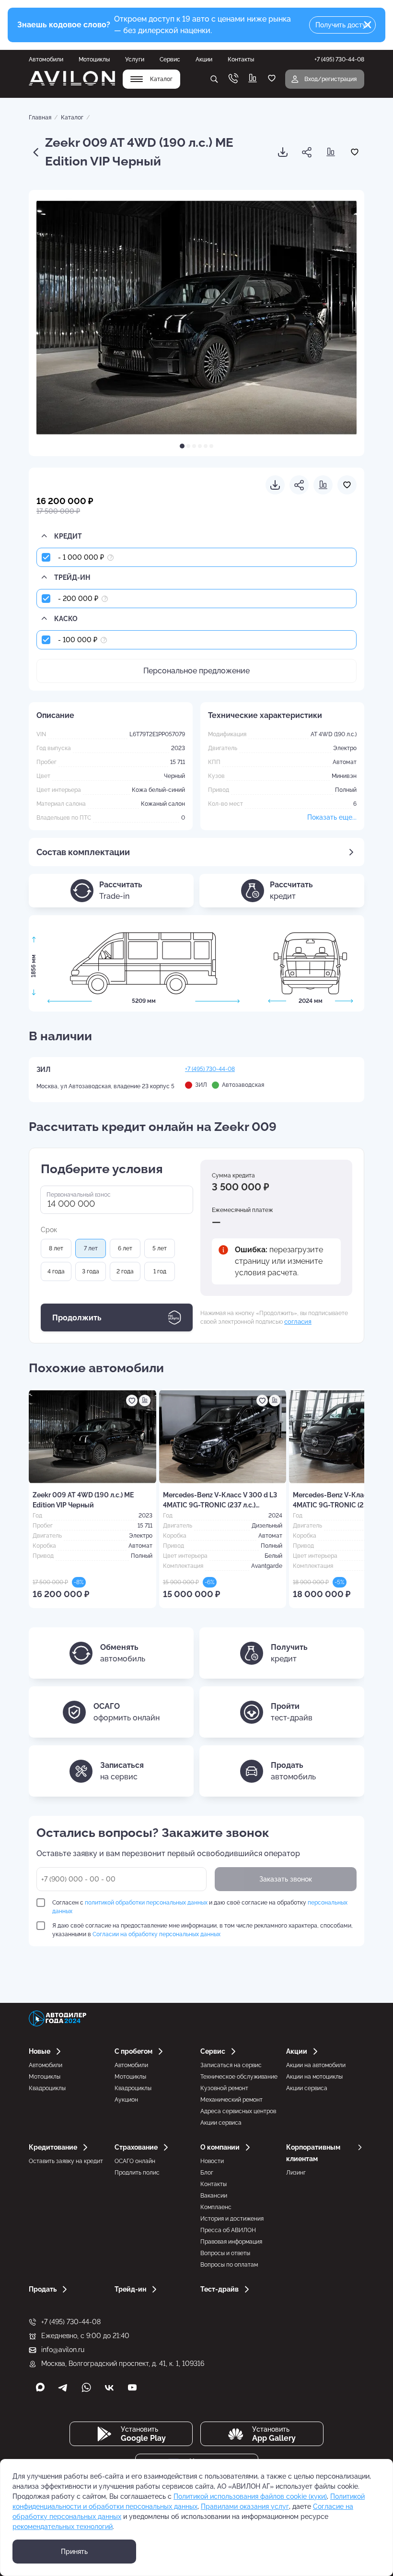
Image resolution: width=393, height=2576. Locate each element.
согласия (298, 1321)
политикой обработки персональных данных (146, 1903)
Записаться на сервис (231, 2065)
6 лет (125, 1248)
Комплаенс (216, 2207)
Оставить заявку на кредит (66, 2161)
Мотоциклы (94, 59)
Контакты (241, 59)
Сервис (170, 59)
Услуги (135, 59)
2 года (125, 1271)
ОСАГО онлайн (135, 2161)
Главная (40, 118)
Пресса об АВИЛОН (228, 2230)
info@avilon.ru (63, 2350)
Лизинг (296, 2173)
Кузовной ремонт (224, 2088)
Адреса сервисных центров (238, 2111)
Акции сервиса (221, 2123)
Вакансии (214, 2196)
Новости (212, 2161)
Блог (207, 2173)
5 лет (160, 1248)
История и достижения (232, 2219)
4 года (56, 1271)
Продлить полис (137, 2173)
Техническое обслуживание (239, 2077)
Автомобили (46, 59)
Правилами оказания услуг (245, 2506)
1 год (160, 1271)
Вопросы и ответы (225, 2253)
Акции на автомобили (316, 2065)
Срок (49, 1230)
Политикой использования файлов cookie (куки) (250, 2496)
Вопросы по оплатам (229, 2265)
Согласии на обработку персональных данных (156, 1934)
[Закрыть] (368, 25)
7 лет (91, 1248)
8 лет (56, 1248)
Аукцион (126, 2100)
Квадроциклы (47, 2088)
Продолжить (77, 1318)
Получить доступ (343, 25)
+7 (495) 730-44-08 (210, 1069)
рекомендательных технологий (63, 2527)
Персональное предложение (196, 671)
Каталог (72, 118)
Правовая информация (231, 2242)
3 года (91, 1271)
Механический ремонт (231, 2100)
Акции (204, 59)
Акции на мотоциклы (314, 2077)
